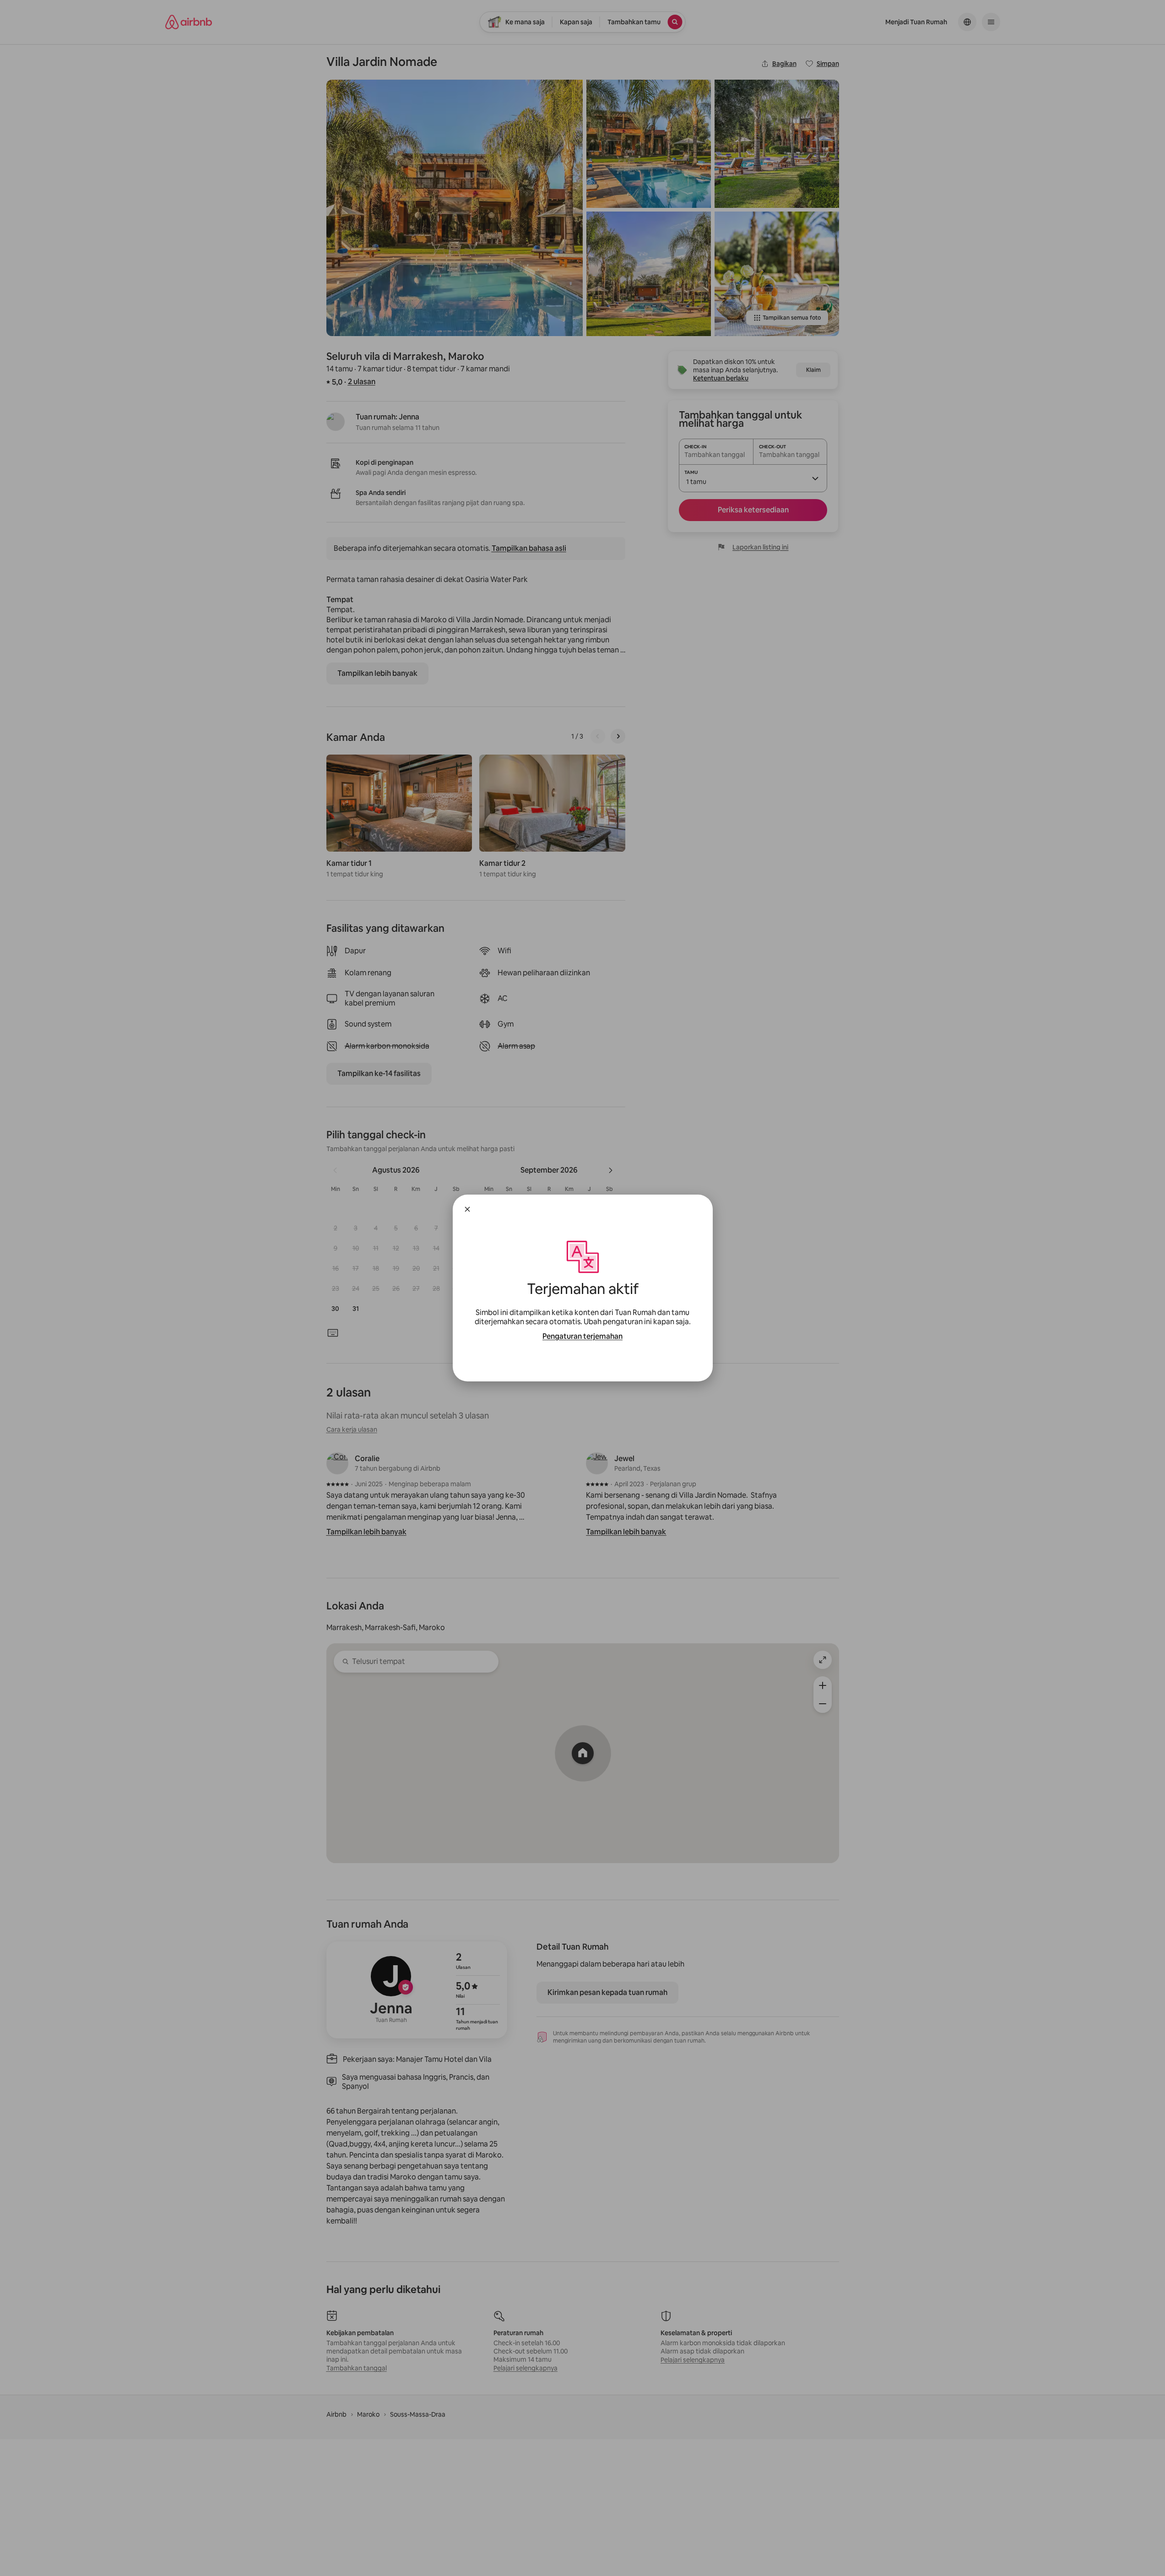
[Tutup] (467, 1209)
